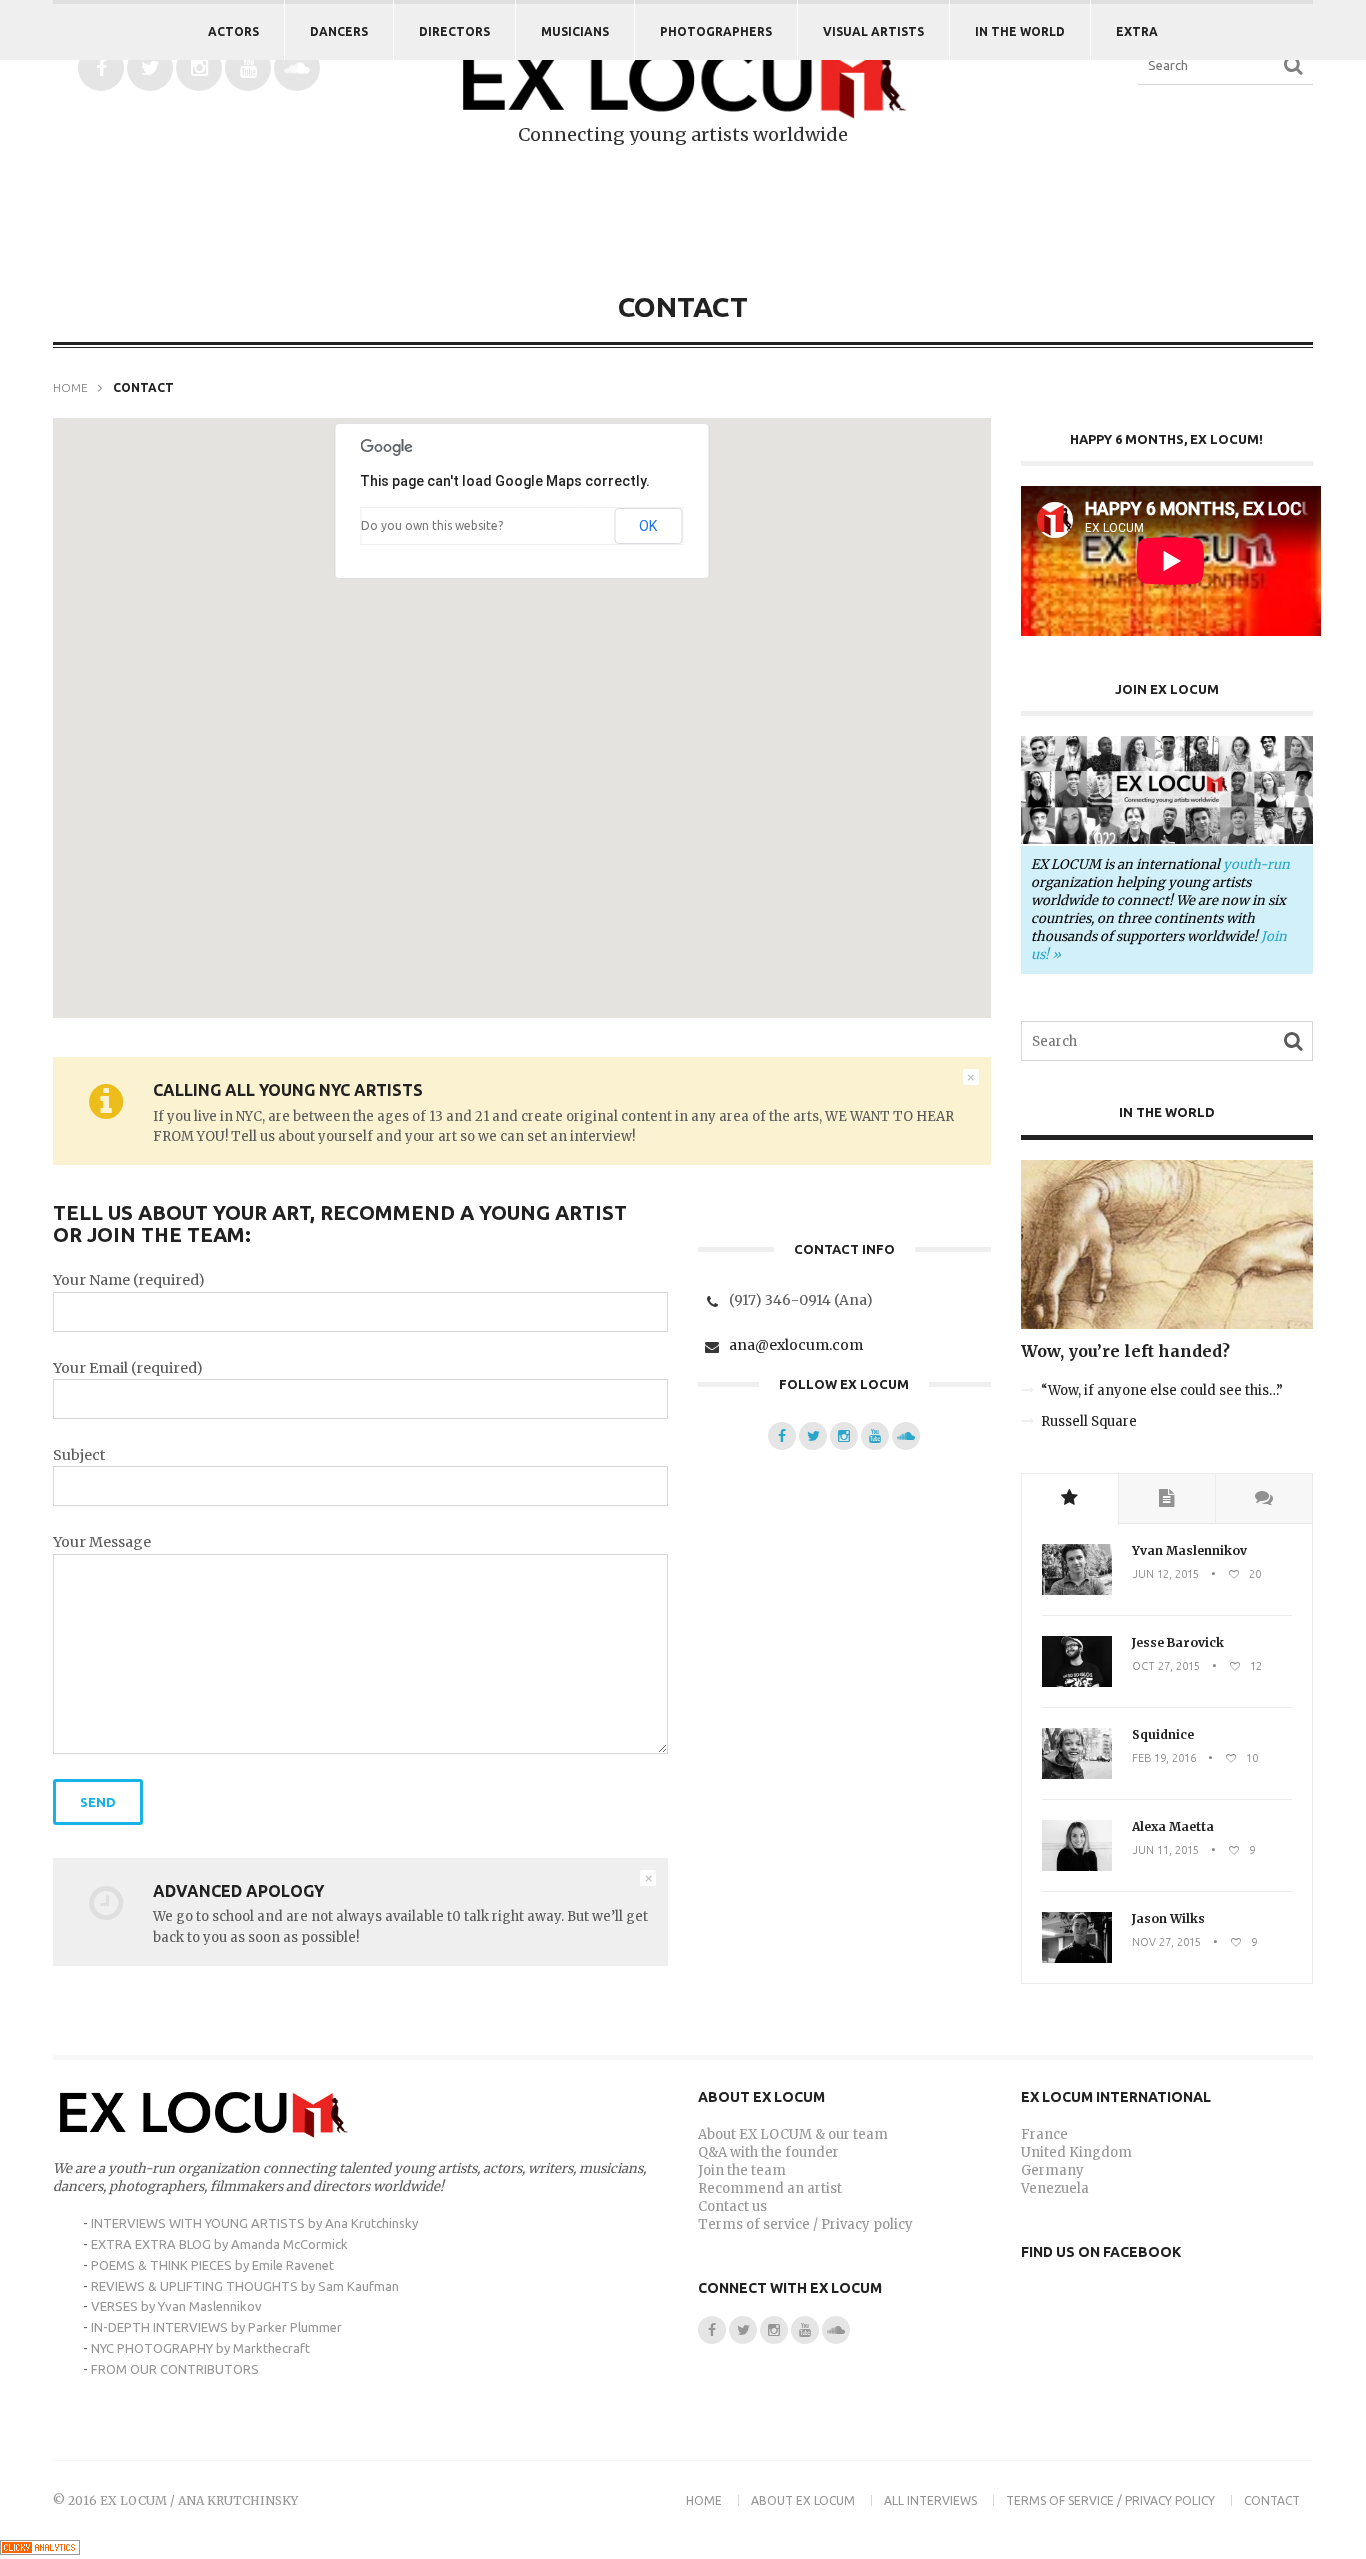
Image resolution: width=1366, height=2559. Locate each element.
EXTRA (1137, 31)
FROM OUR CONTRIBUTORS (175, 2369)
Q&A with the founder (768, 2152)
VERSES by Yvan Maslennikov (176, 2306)
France (1044, 2134)
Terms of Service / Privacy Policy (1110, 2500)
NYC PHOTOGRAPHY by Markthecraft (200, 2348)
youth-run (1256, 864)
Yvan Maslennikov (1189, 1550)
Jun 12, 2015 (1165, 1574)
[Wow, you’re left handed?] (1167, 1324)
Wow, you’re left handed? (1125, 1351)
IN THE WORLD (1020, 31)
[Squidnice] (1077, 1774)
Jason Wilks (1168, 1918)
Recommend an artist (770, 2188)
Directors (454, 31)
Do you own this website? (432, 525)
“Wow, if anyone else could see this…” (1162, 1390)
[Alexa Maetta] (1077, 1866)
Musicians (575, 31)
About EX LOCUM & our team (793, 2134)
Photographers (716, 31)
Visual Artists (873, 31)
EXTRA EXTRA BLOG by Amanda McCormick (219, 2244)
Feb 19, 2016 (1164, 1758)
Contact (1272, 2500)
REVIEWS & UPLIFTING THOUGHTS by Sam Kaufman (245, 2286)
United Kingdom (1076, 2152)
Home (70, 387)
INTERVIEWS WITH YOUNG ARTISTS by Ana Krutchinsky (254, 2223)
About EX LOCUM (803, 2500)
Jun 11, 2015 (1165, 1850)
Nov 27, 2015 (1166, 1942)
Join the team (742, 2170)
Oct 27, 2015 (1166, 1666)
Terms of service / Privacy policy (805, 2224)
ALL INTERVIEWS (930, 2500)
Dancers (339, 31)
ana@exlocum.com (796, 1344)
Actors (233, 31)
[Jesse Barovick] (1077, 1682)
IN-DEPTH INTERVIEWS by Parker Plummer (216, 2327)
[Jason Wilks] (1077, 1958)
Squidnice (1163, 1734)
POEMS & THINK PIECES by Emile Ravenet (212, 2265)
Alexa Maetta (1173, 1826)
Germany (1052, 2170)
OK (648, 526)
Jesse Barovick (1178, 1642)
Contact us (732, 2206)
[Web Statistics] (40, 2550)
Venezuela (1055, 2188)
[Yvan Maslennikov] (1077, 1590)
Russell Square (1089, 1421)
